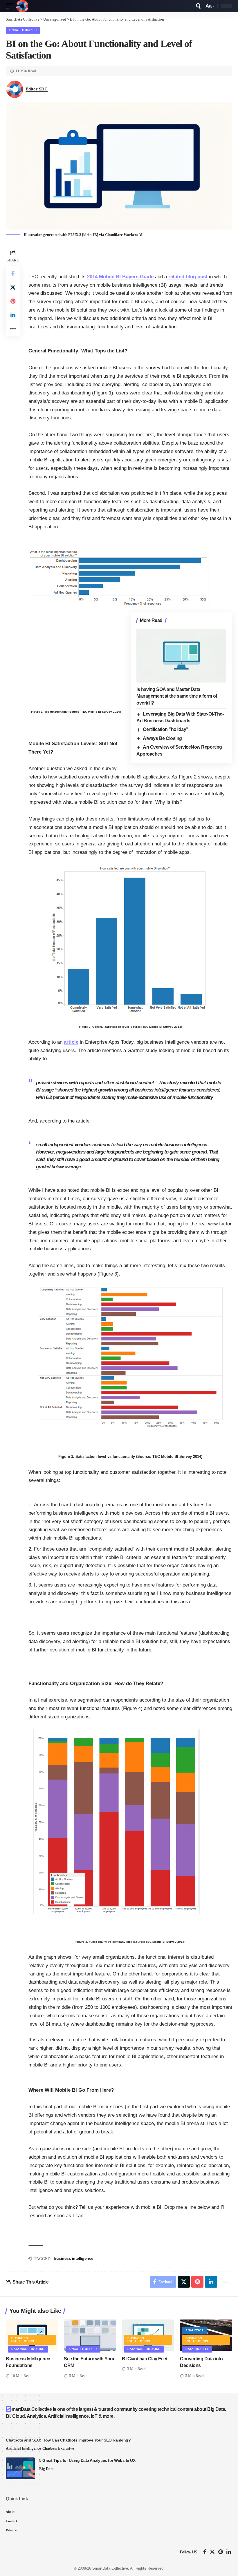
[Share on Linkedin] (13, 315)
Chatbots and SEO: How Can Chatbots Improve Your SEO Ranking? (68, 2440)
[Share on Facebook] (13, 273)
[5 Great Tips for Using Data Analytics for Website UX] (20, 2468)
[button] (11, 6)
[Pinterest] (221, 2552)
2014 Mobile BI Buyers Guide (120, 277)
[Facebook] (205, 2552)
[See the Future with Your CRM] (90, 2335)
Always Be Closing (162, 738)
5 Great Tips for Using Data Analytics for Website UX (87, 2460)
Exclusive (66, 2448)
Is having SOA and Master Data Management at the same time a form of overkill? (177, 696)
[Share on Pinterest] (13, 301)
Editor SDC (37, 89)
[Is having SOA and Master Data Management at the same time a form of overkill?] (181, 656)
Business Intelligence (23, 2340)
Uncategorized (23, 30)
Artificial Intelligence (23, 2448)
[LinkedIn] (229, 2552)
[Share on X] (13, 287)
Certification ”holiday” (166, 729)
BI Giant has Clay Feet (145, 2359)
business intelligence (74, 2258)
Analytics (194, 2330)
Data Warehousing (28, 2349)
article (71, 1042)
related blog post (188, 277)
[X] (212, 2552)
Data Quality (197, 2349)
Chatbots (50, 2448)
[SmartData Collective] (22, 6)
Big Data (46, 2469)
